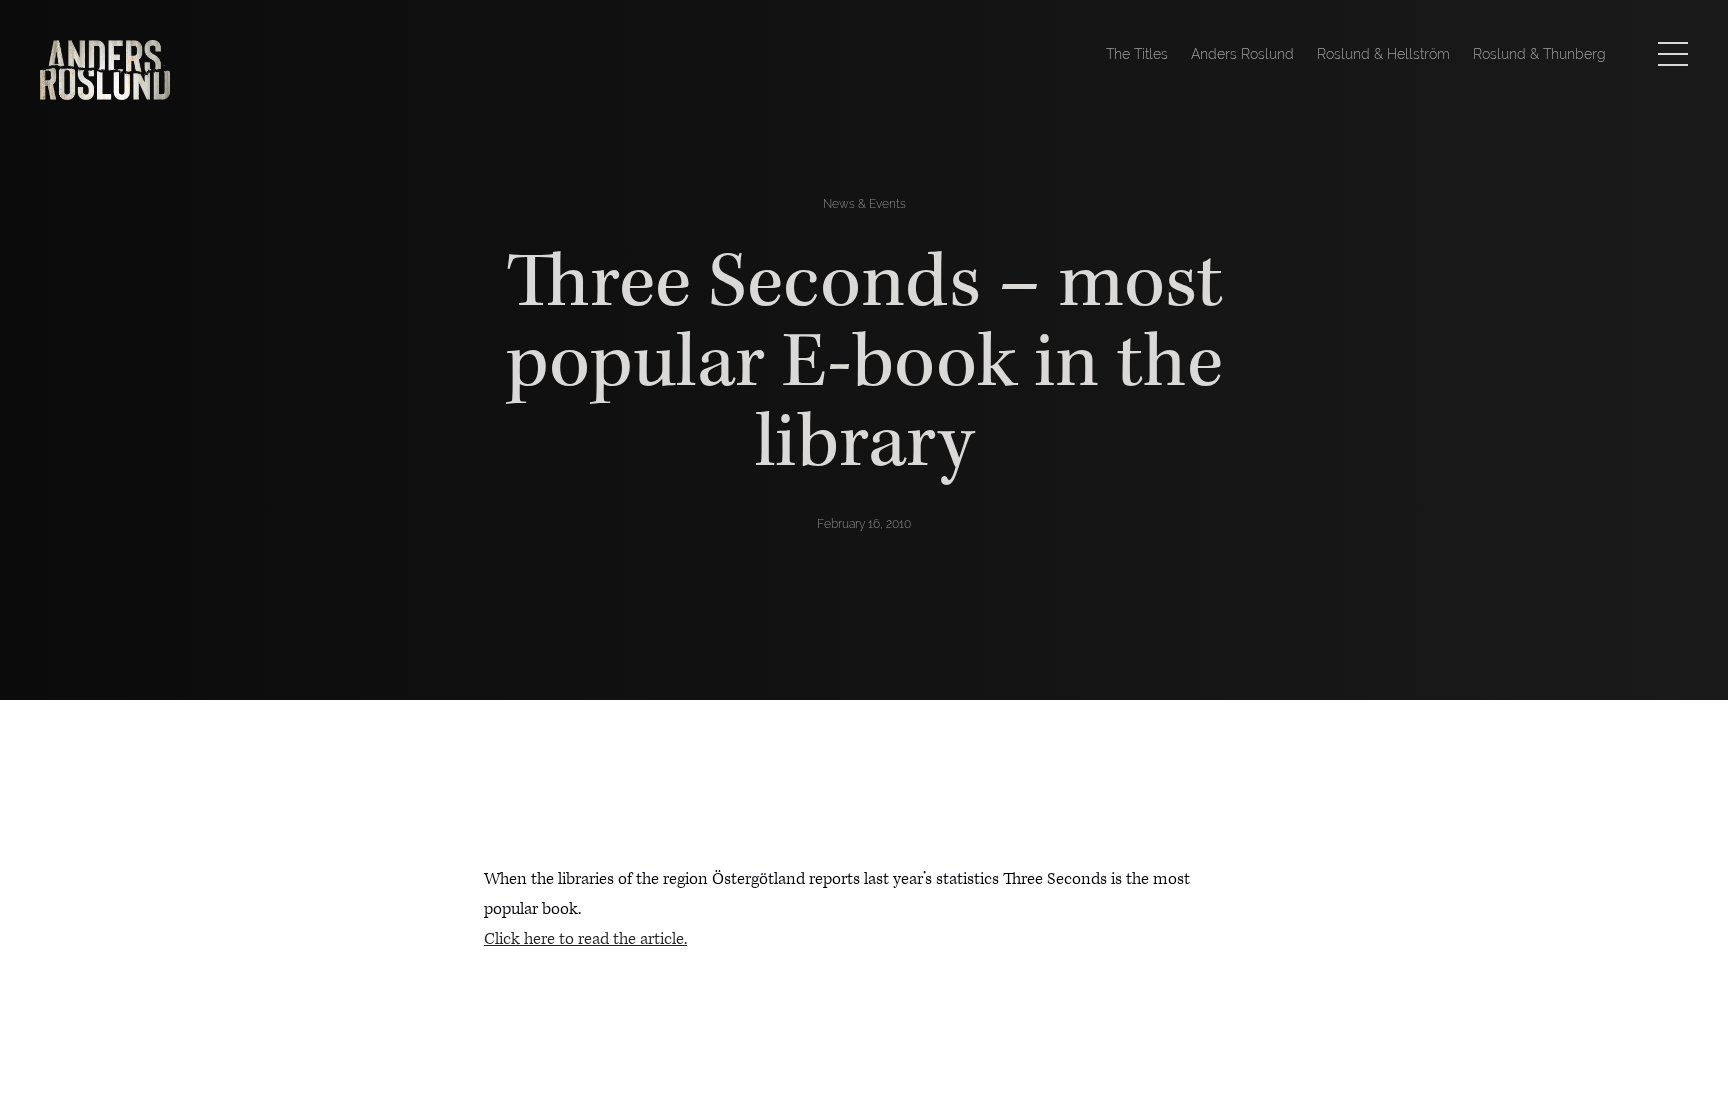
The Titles (1137, 54)
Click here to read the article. (585, 939)
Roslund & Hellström (1383, 54)
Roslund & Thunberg (1539, 54)
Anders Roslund (1242, 54)
